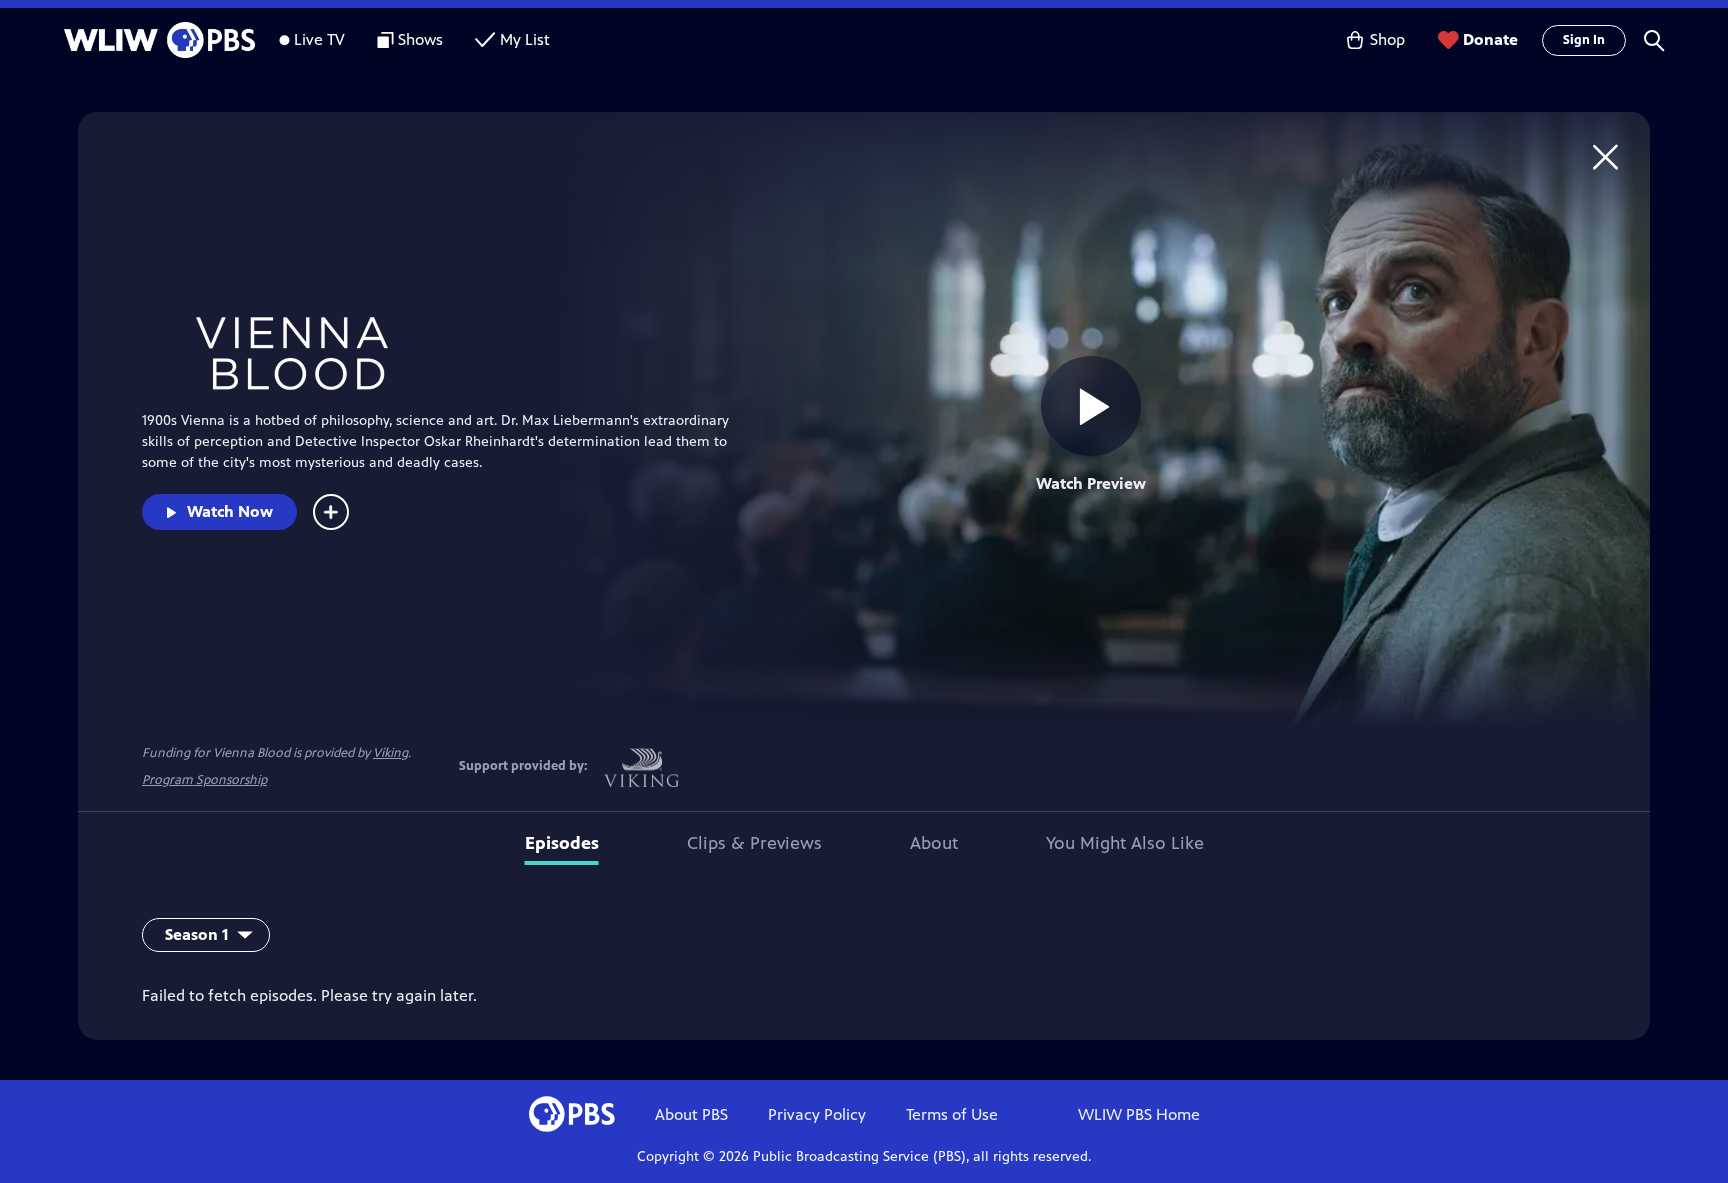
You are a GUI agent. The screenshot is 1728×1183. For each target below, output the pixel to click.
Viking (390, 753)
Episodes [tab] (562, 843)
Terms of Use (952, 1114)
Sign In (1584, 40)
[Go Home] (1605, 156)
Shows (420, 39)
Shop (1387, 39)
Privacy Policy (817, 1114)
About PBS (691, 1114)
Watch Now (230, 511)
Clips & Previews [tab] (754, 843)
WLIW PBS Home (1139, 1114)
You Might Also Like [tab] (1125, 843)
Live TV (319, 39)
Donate (1490, 39)
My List (525, 39)
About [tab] (934, 843)
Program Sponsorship (204, 780)
